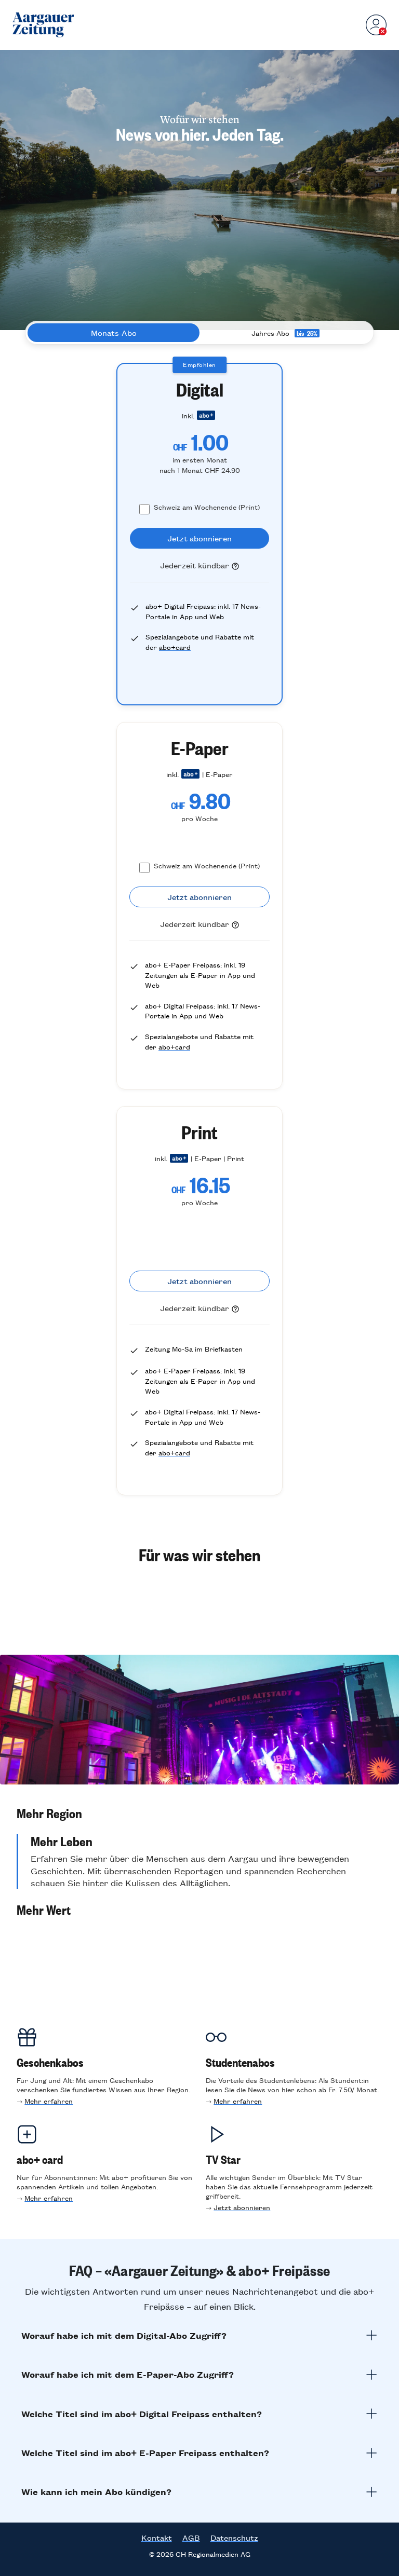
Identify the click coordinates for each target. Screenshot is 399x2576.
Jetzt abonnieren (242, 2207)
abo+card (175, 647)
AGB (191, 2538)
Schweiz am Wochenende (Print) (207, 507)
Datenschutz (234, 2538)
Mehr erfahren (49, 2101)
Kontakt (157, 2538)
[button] (199, 1813)
